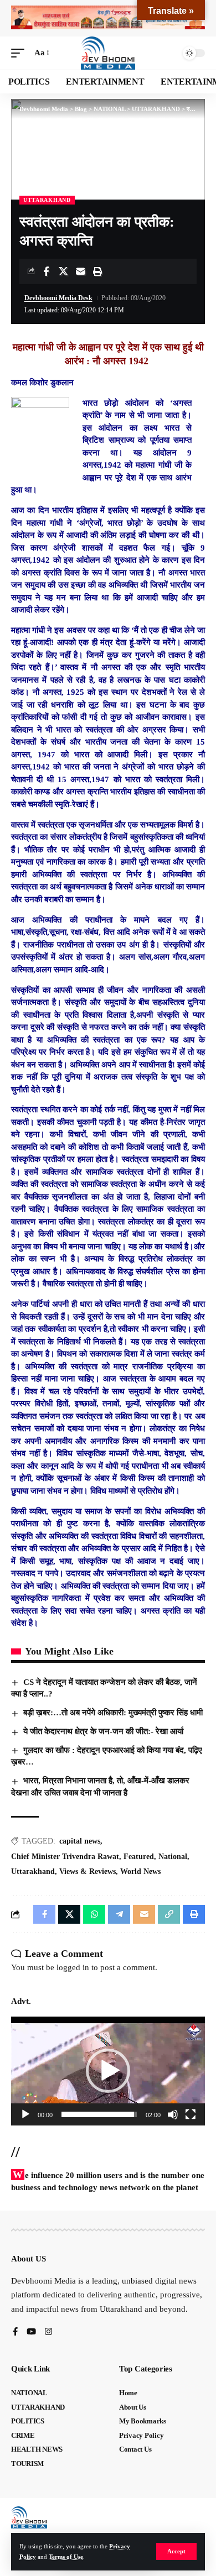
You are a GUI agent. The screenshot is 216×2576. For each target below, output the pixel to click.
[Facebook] (15, 2332)
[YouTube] (31, 2332)
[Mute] (173, 2114)
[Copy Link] (169, 1914)
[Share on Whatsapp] (94, 1914)
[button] (176, 2551)
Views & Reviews (88, 1871)
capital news (80, 1841)
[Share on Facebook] (46, 271)
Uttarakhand (33, 1871)
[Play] (25, 2114)
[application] (108, 2071)
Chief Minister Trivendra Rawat (65, 1857)
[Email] (80, 271)
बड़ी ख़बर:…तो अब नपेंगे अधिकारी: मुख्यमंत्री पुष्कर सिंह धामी (113, 1713)
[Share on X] (63, 271)
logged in (73, 1967)
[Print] (97, 271)
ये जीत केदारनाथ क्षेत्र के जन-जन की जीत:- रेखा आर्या (103, 1731)
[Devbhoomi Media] (108, 53)
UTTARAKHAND (47, 200)
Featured (139, 1857)
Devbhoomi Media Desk (58, 298)
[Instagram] (48, 2332)
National (173, 1857)
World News (140, 1871)
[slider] (99, 2114)
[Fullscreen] (191, 2114)
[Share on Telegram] (119, 1914)
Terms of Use (66, 2557)
